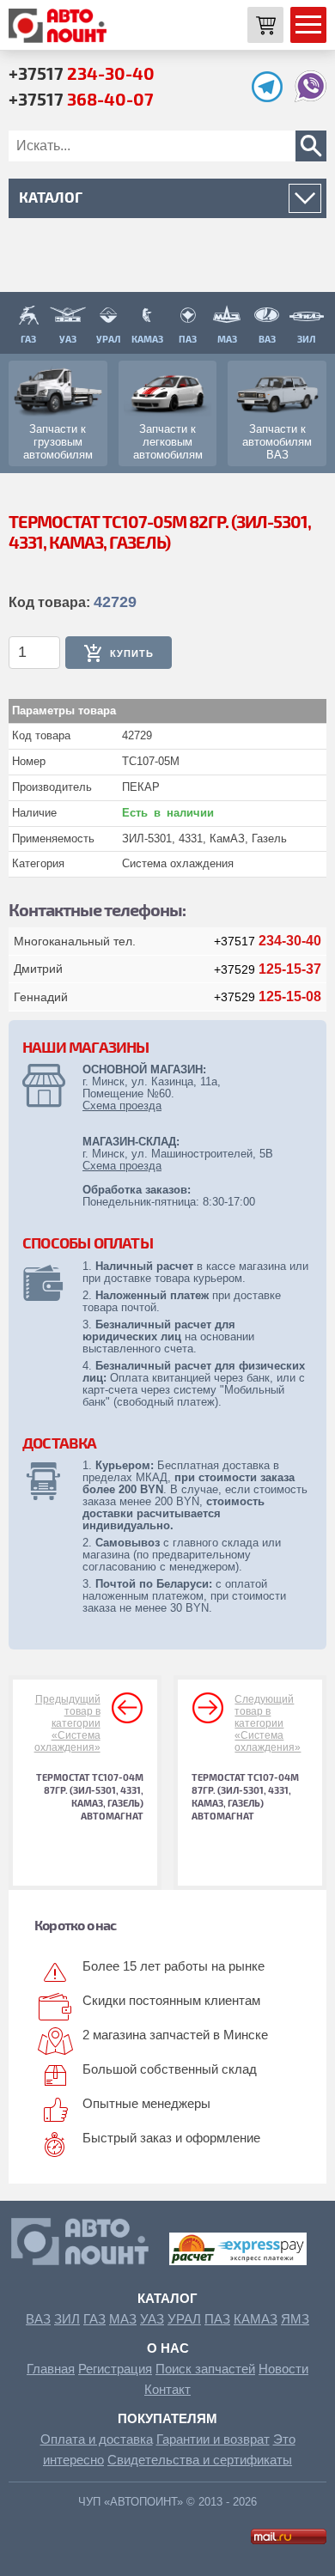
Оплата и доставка (97, 2439)
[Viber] (311, 97)
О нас (168, 2348)
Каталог (167, 2298)
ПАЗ (217, 2319)
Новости (283, 2369)
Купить (132, 653)
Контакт (167, 2389)
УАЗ (152, 2319)
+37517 (82, 73)
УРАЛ (184, 2319)
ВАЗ (38, 2319)
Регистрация (115, 2369)
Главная (51, 2369)
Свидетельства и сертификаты (200, 2460)
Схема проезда (122, 1106)
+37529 (268, 969)
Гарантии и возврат (213, 2439)
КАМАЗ (256, 2319)
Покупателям (167, 2418)
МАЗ (123, 2319)
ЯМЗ (295, 2319)
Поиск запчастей (205, 2369)
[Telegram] (271, 97)
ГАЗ (94, 2319)
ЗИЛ (67, 2319)
